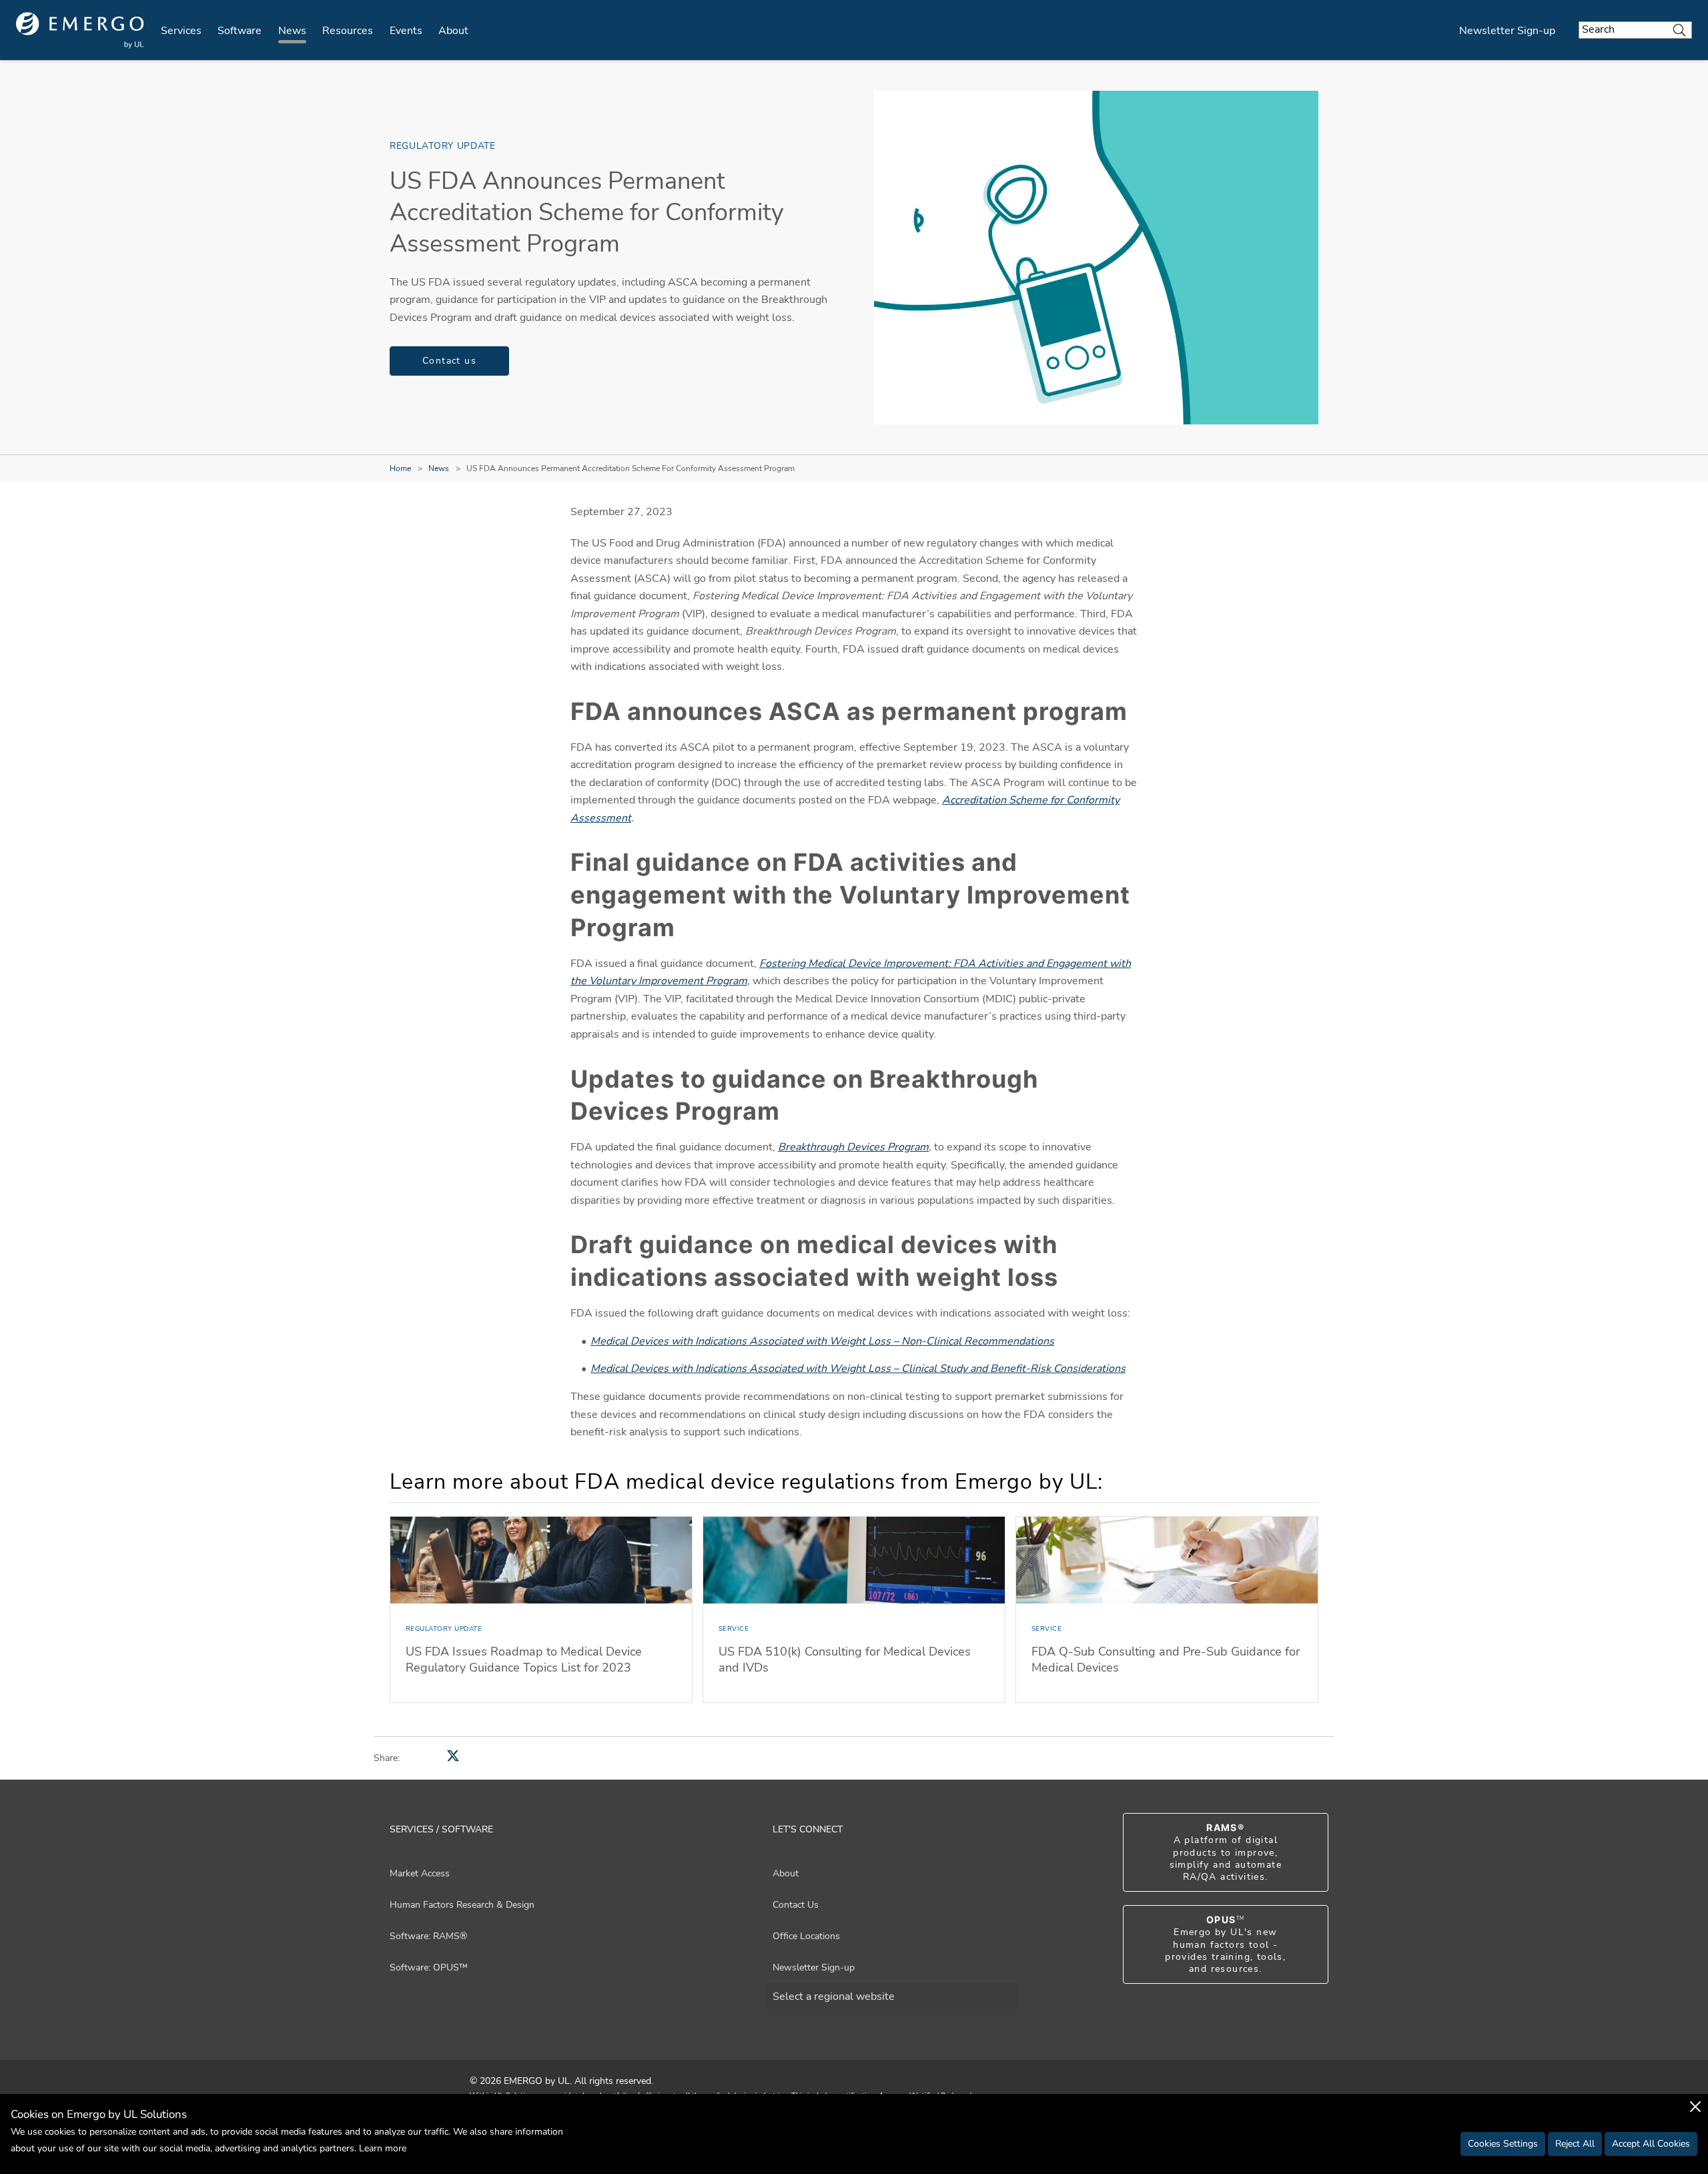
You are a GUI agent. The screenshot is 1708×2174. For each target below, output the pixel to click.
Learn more (383, 2148)
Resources (348, 31)
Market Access (420, 1873)
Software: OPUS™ (429, 1967)
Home (400, 468)
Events (406, 31)
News (292, 31)
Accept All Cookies (1651, 2144)
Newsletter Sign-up (1507, 31)
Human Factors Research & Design (462, 1905)
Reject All (1575, 2144)
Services (181, 31)
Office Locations (806, 1936)
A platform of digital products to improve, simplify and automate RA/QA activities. (1226, 1852)
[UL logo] (80, 30)
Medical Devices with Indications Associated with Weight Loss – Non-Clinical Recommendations (822, 1341)
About (453, 31)
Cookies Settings (1503, 2144)
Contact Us (796, 1905)
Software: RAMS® (428, 1936)
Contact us (449, 361)
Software (240, 31)
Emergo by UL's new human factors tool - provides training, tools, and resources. (1225, 1944)
